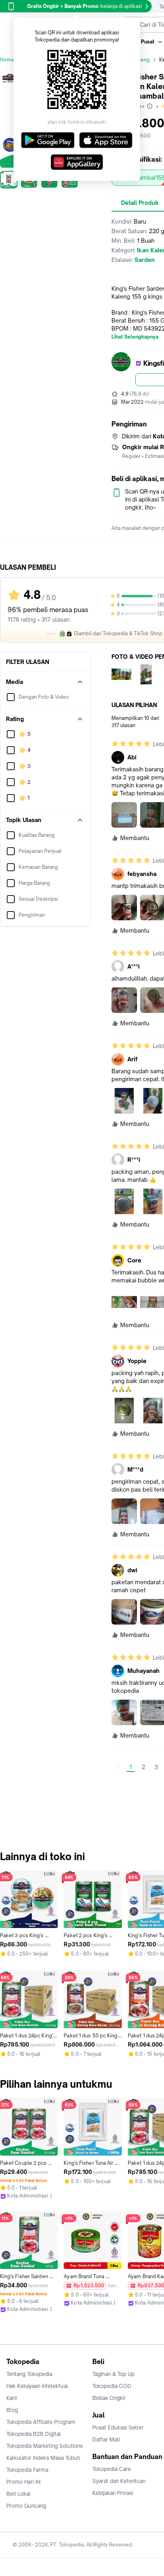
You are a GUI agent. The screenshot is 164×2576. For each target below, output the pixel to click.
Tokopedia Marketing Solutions (45, 2446)
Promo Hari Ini (23, 2482)
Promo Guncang (26, 2506)
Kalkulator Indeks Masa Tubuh (43, 2458)
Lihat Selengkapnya (135, 337)
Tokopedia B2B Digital (34, 2434)
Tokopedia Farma (27, 2470)
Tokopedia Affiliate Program (41, 2422)
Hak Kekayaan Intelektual (37, 2386)
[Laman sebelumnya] (118, 1767)
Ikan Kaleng (136, 60)
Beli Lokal (19, 2494)
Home (7, 60)
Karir (12, 2398)
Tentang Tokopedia (29, 2374)
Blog (12, 2410)
